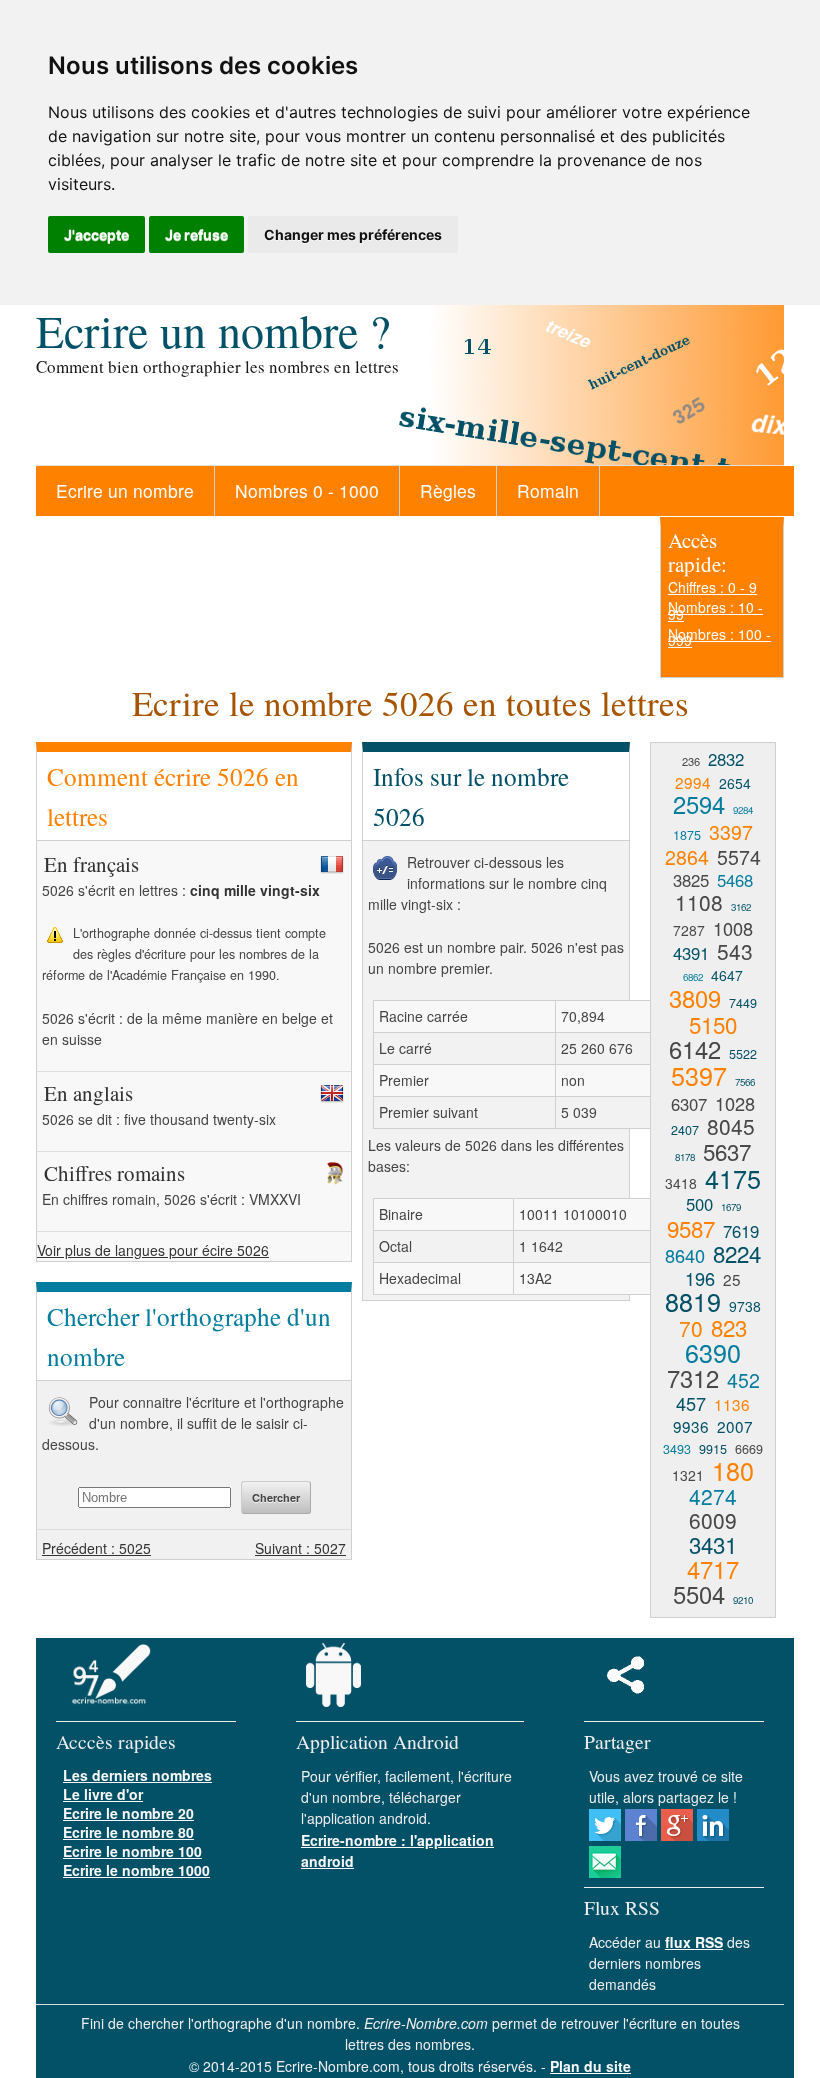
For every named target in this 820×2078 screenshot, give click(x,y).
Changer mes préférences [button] (353, 234)
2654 (735, 783)
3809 (695, 998)
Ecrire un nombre (125, 490)
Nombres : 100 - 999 (719, 637)
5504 (699, 1594)
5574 (739, 856)
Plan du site (590, 2066)
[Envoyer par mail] (605, 1872)
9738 (745, 1306)
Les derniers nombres (137, 1775)
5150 (713, 1024)
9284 (743, 810)
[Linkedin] (713, 1835)
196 (700, 1278)
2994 (693, 782)
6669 (749, 1449)
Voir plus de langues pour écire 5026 (153, 1250)
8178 (685, 1157)
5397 (699, 1075)
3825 (691, 880)
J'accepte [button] (96, 234)
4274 (713, 1496)
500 (699, 1204)
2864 (687, 856)
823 (729, 1327)
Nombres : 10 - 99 (715, 610)
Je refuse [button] (196, 234)
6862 (693, 977)
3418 (681, 1183)
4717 (713, 1569)
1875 (687, 835)
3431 (713, 1544)
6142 (695, 1049)
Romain (548, 490)
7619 (741, 1231)
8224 (737, 1253)
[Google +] (677, 1835)
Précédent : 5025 (96, 1548)
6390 (713, 1352)
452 (743, 1379)
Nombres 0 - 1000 (307, 490)
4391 (691, 953)
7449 (743, 1003)
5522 (743, 1054)
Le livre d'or (103, 1794)
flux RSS (694, 1942)
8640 (685, 1255)
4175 (733, 1178)
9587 (691, 1228)
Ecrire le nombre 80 (128, 1832)
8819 (693, 1301)
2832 (726, 759)
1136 (732, 1404)
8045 (731, 1126)
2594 (699, 804)
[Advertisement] (530, 1461)
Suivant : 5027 (300, 1548)
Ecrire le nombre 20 (128, 1813)
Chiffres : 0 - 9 (712, 587)
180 (733, 1470)
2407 (685, 1130)
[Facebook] (641, 1835)
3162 (741, 907)
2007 (735, 1426)
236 (691, 761)
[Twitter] (605, 1835)
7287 (689, 930)
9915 (713, 1449)
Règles (448, 490)
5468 (735, 880)
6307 (689, 1104)
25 (732, 1279)
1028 (735, 1103)
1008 (733, 928)
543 (735, 951)
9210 (743, 1600)
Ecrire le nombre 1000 (136, 1870)
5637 (727, 1151)
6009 (713, 1520)
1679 (731, 1207)
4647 (727, 975)
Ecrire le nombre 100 (132, 1851)
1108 (699, 902)
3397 (731, 831)
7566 (745, 1082)
